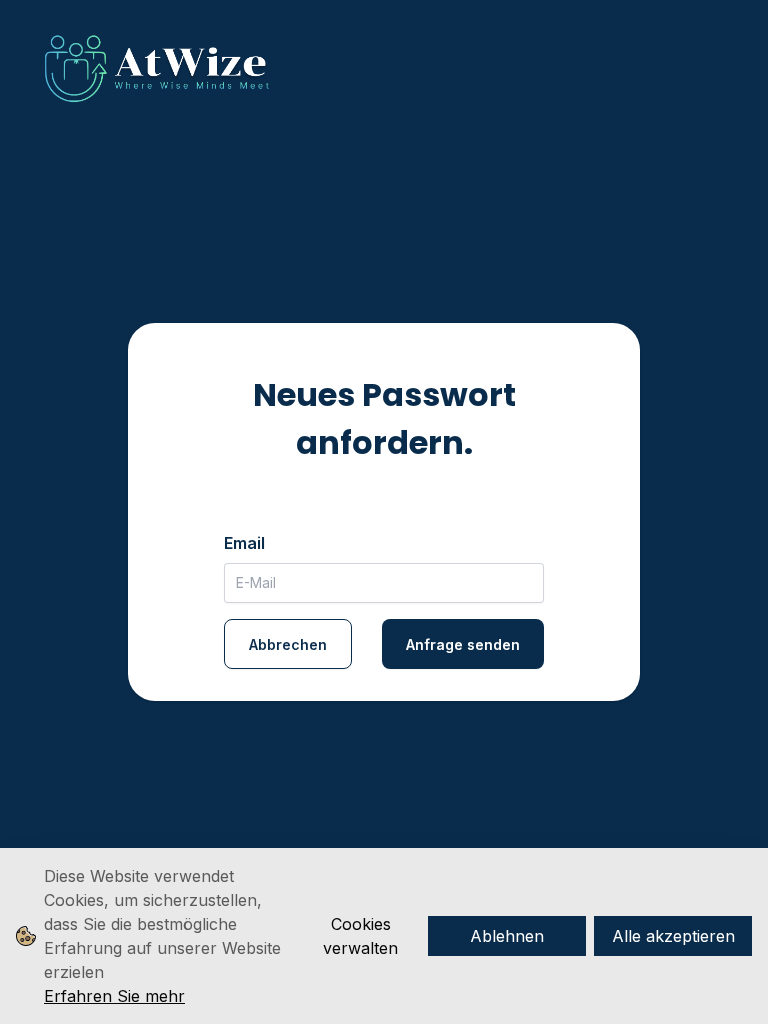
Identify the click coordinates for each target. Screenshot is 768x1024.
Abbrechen (288, 644)
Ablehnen (507, 936)
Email (244, 543)
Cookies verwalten (360, 936)
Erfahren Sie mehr (114, 996)
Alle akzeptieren (673, 936)
